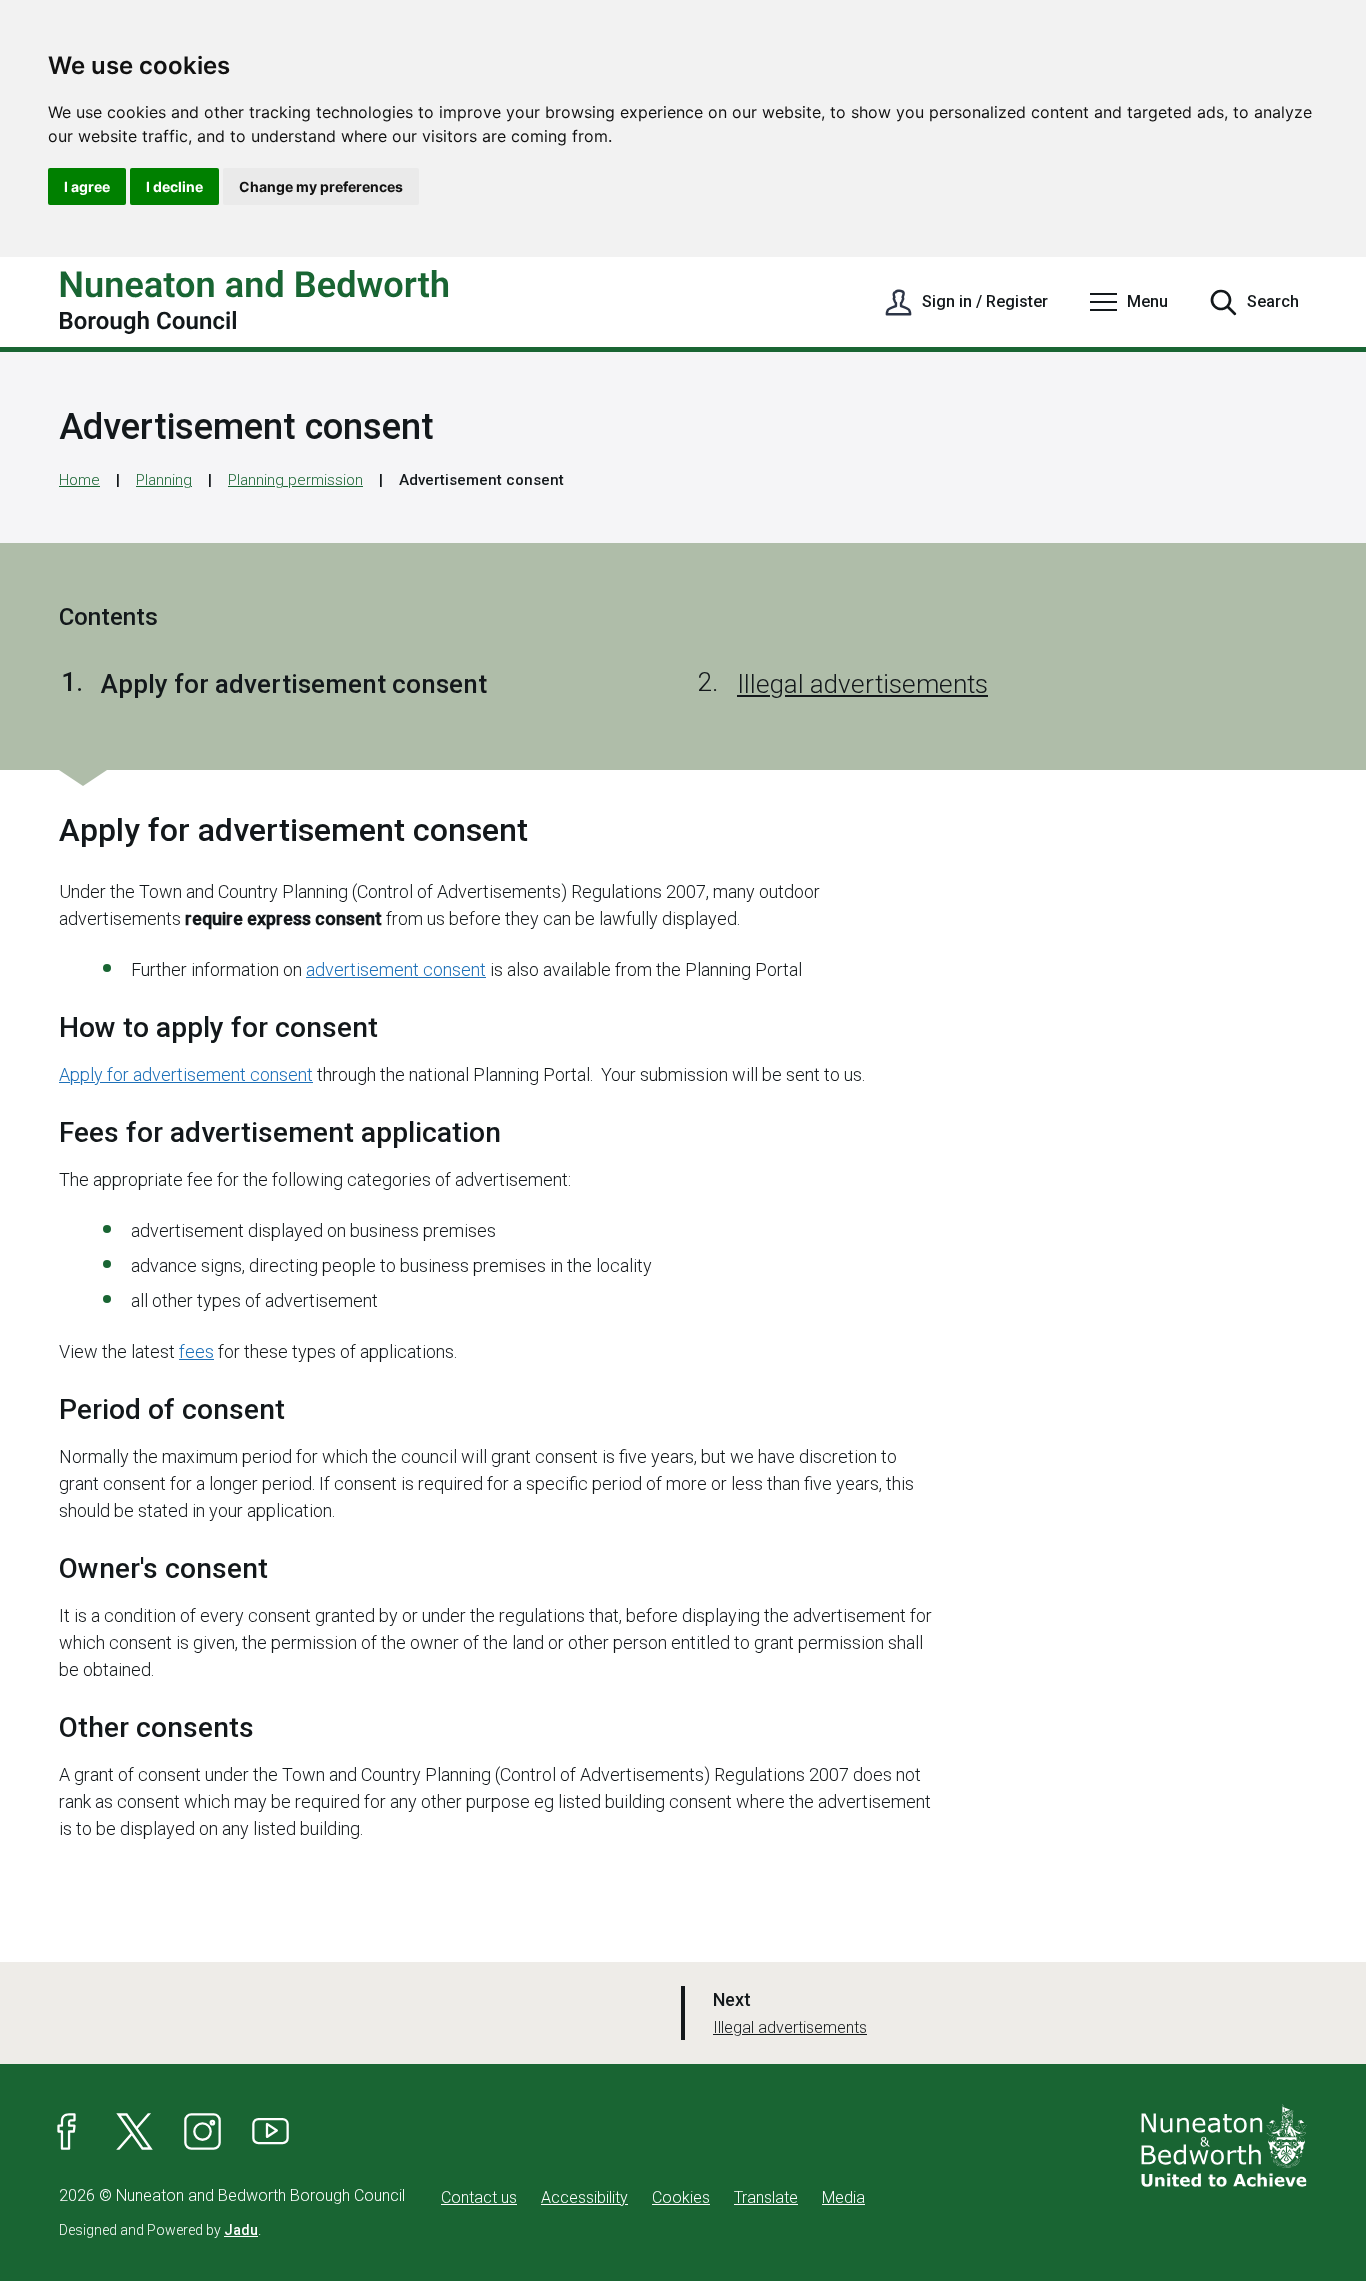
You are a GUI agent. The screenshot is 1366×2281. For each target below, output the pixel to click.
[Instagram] (203, 2132)
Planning (164, 480)
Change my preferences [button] (321, 186)
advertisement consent (396, 969)
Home (79, 480)
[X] (135, 2132)
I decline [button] (174, 186)
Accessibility (584, 2197)
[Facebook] (67, 2132)
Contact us (479, 2197)
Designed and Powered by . (160, 2230)
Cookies (681, 2197)
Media (843, 2197)
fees (196, 1351)
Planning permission (295, 480)
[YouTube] (271, 2132)
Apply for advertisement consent (186, 1074)
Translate (766, 2197)
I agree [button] (87, 186)
